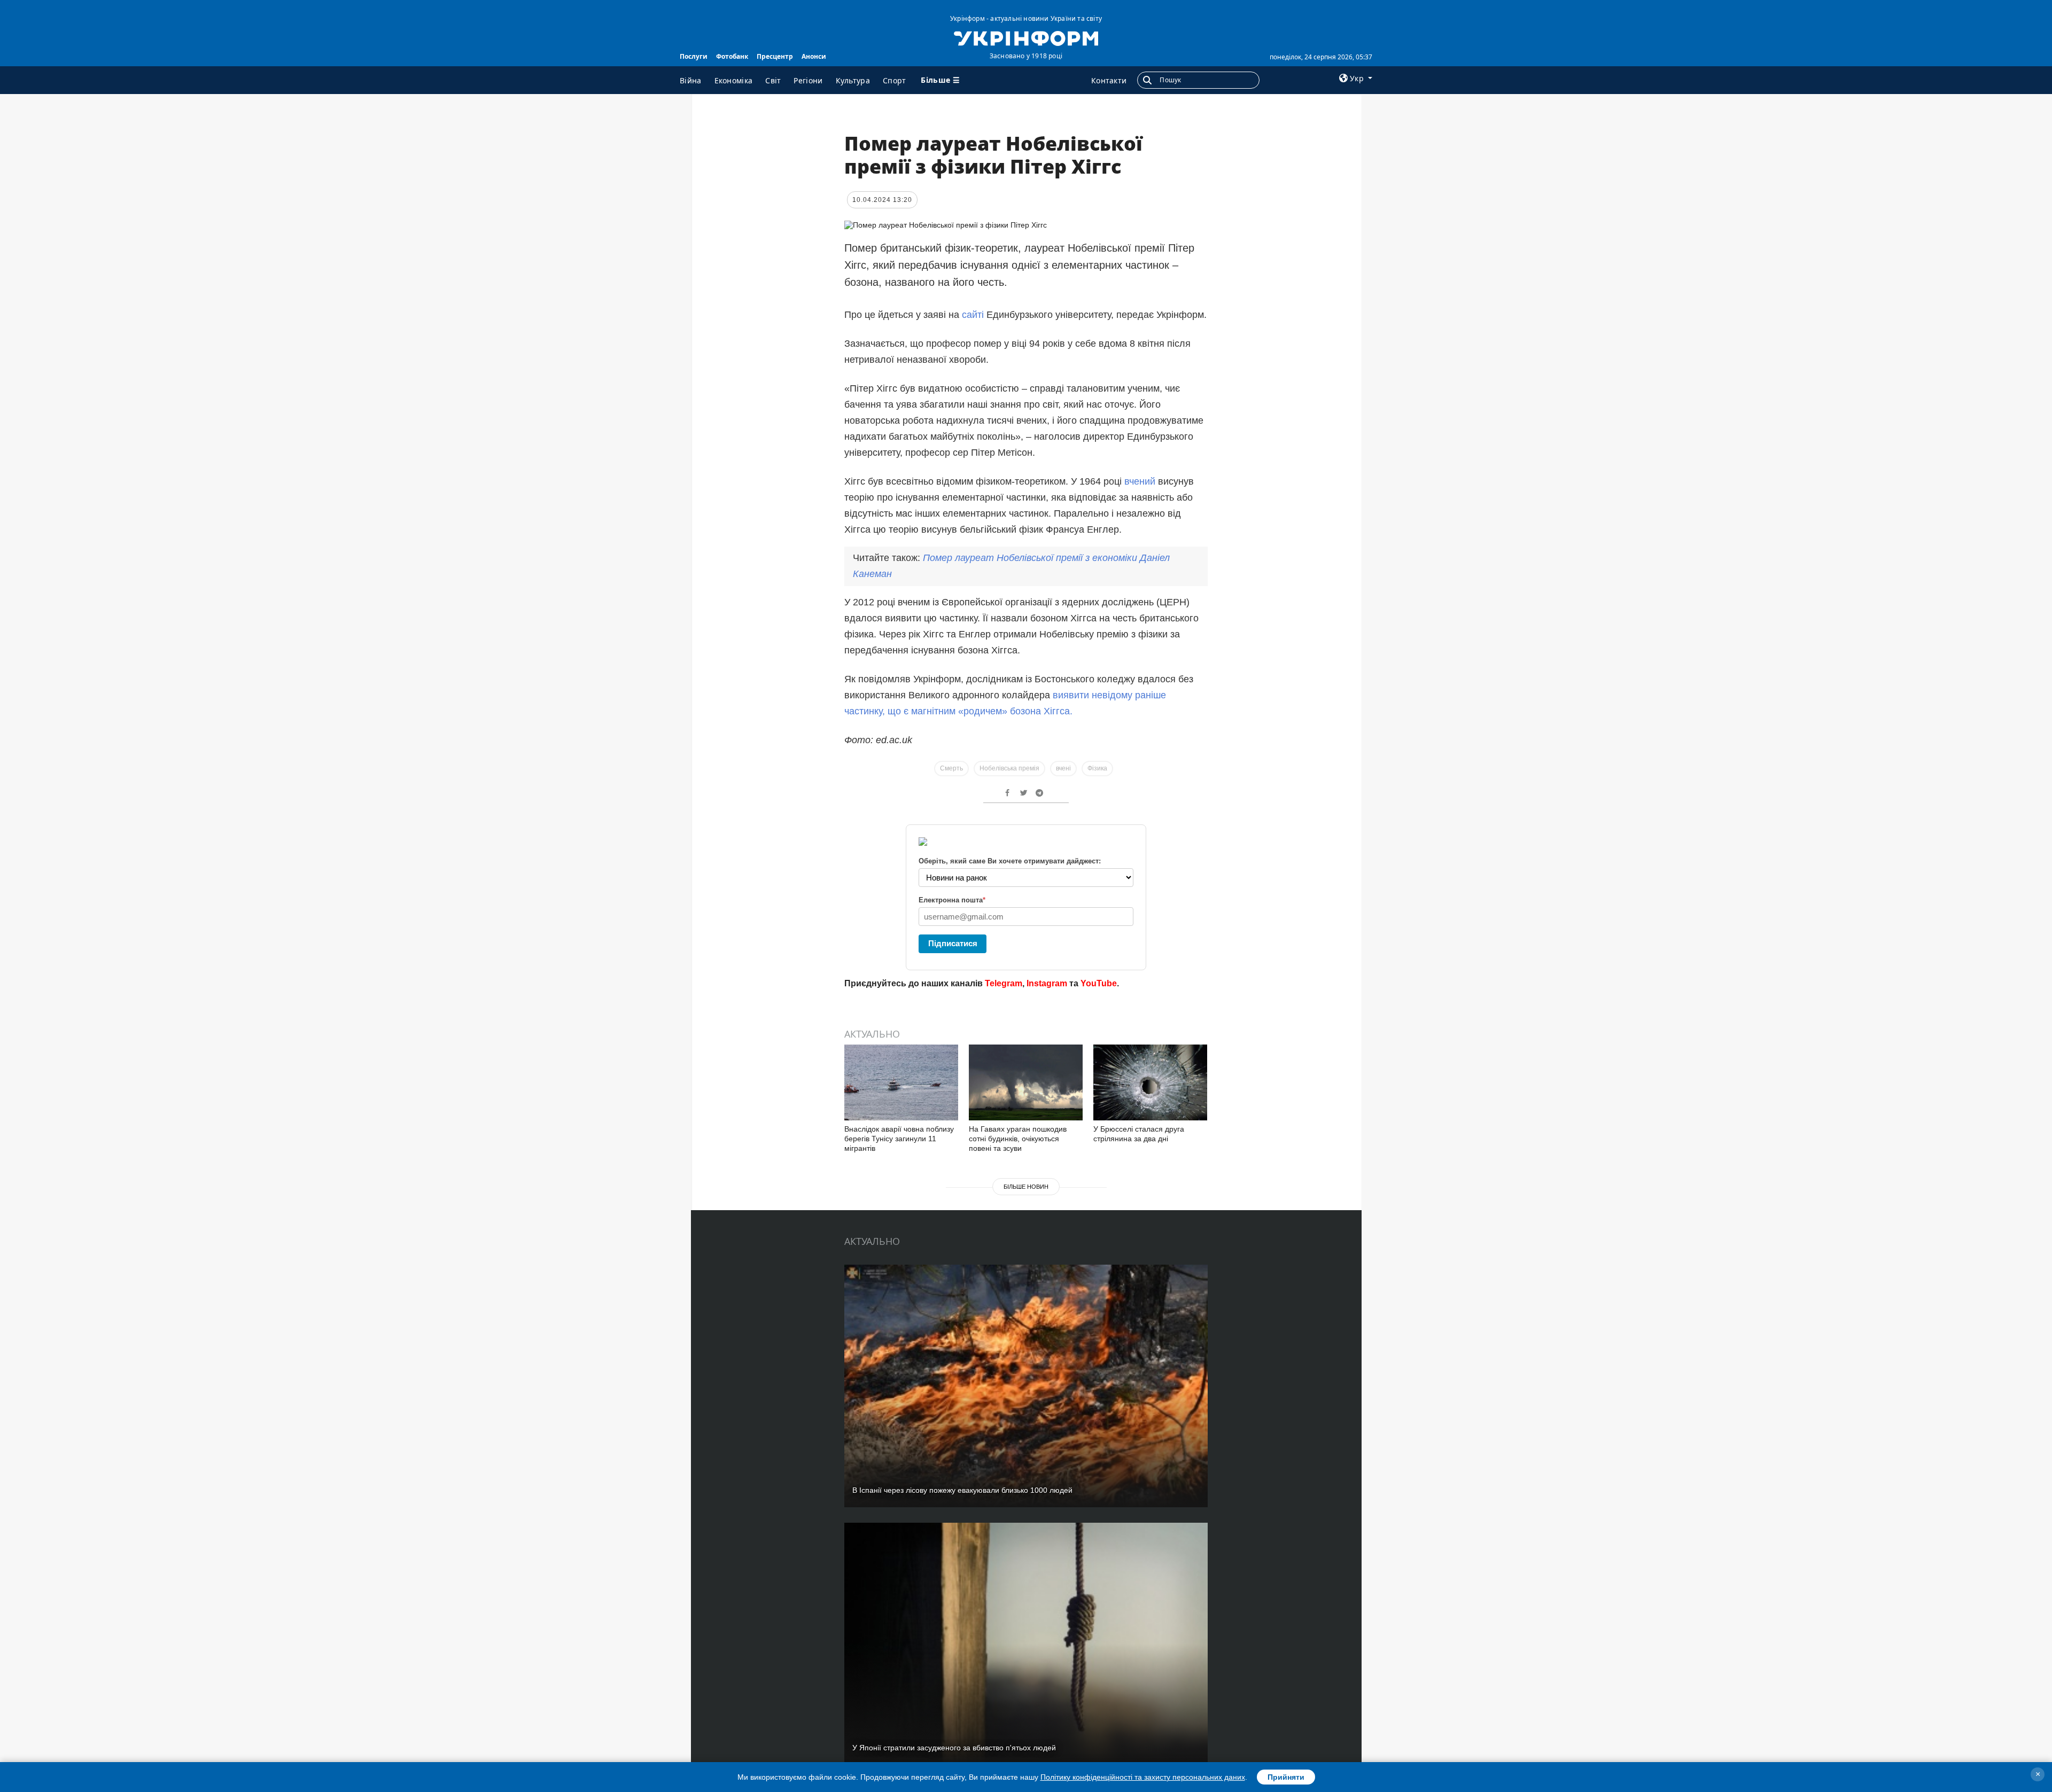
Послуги (694, 56)
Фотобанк (732, 56)
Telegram (1004, 983)
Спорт (895, 80)
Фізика (1097, 768)
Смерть (951, 768)
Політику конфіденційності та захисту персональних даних (1143, 1777)
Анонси (814, 56)
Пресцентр (775, 56)
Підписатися (953, 943)
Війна (691, 80)
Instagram (1047, 983)
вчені (1063, 768)
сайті (974, 315)
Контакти (1109, 80)
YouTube (1099, 983)
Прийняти (1286, 1777)
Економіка (734, 80)
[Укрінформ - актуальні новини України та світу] (1026, 37)
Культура (853, 80)
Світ (773, 80)
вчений (1138, 481)
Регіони (808, 80)
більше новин (1026, 1187)
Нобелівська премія (1009, 768)
